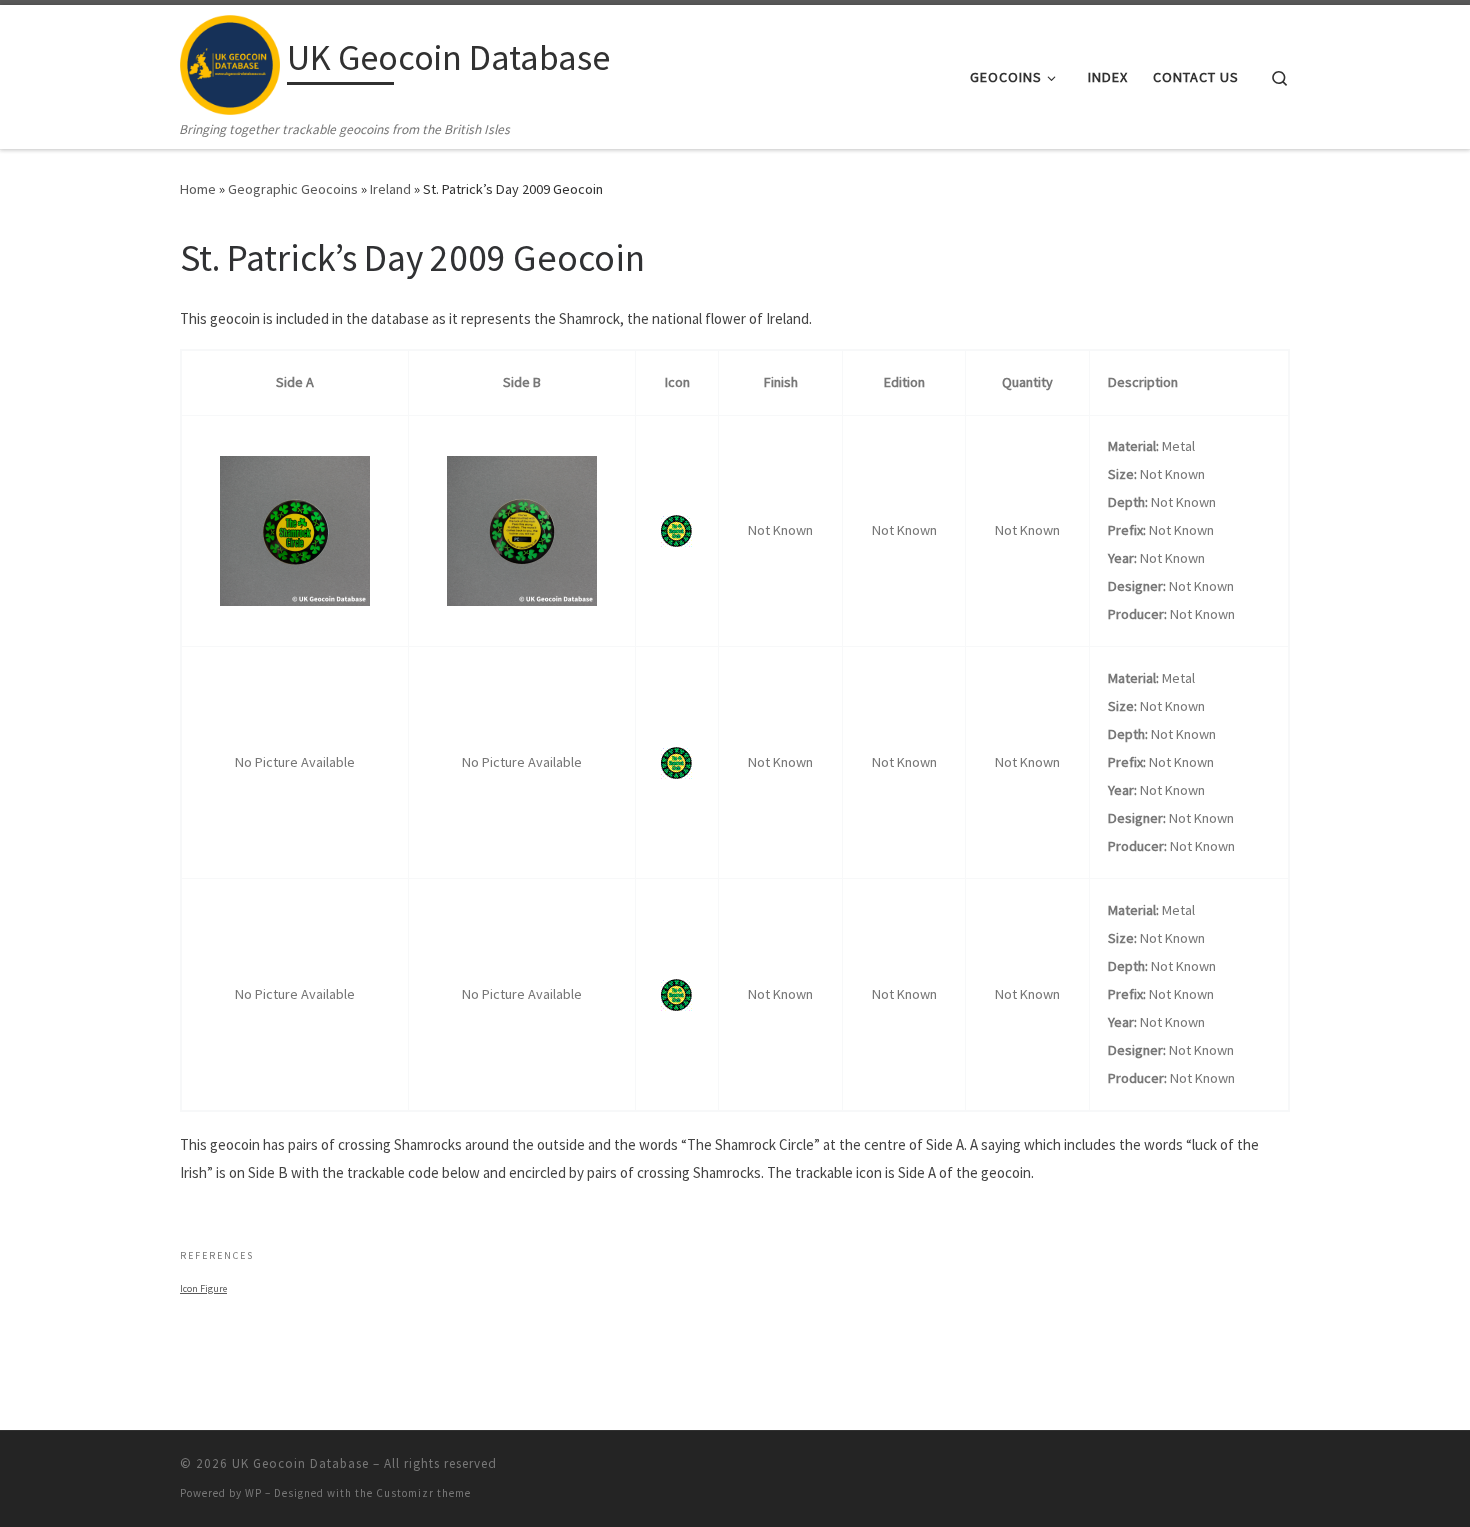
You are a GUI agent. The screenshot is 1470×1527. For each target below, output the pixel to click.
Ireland (390, 189)
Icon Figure (203, 1288)
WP (253, 1493)
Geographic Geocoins (293, 189)
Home (198, 189)
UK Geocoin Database (300, 1463)
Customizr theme (423, 1493)
